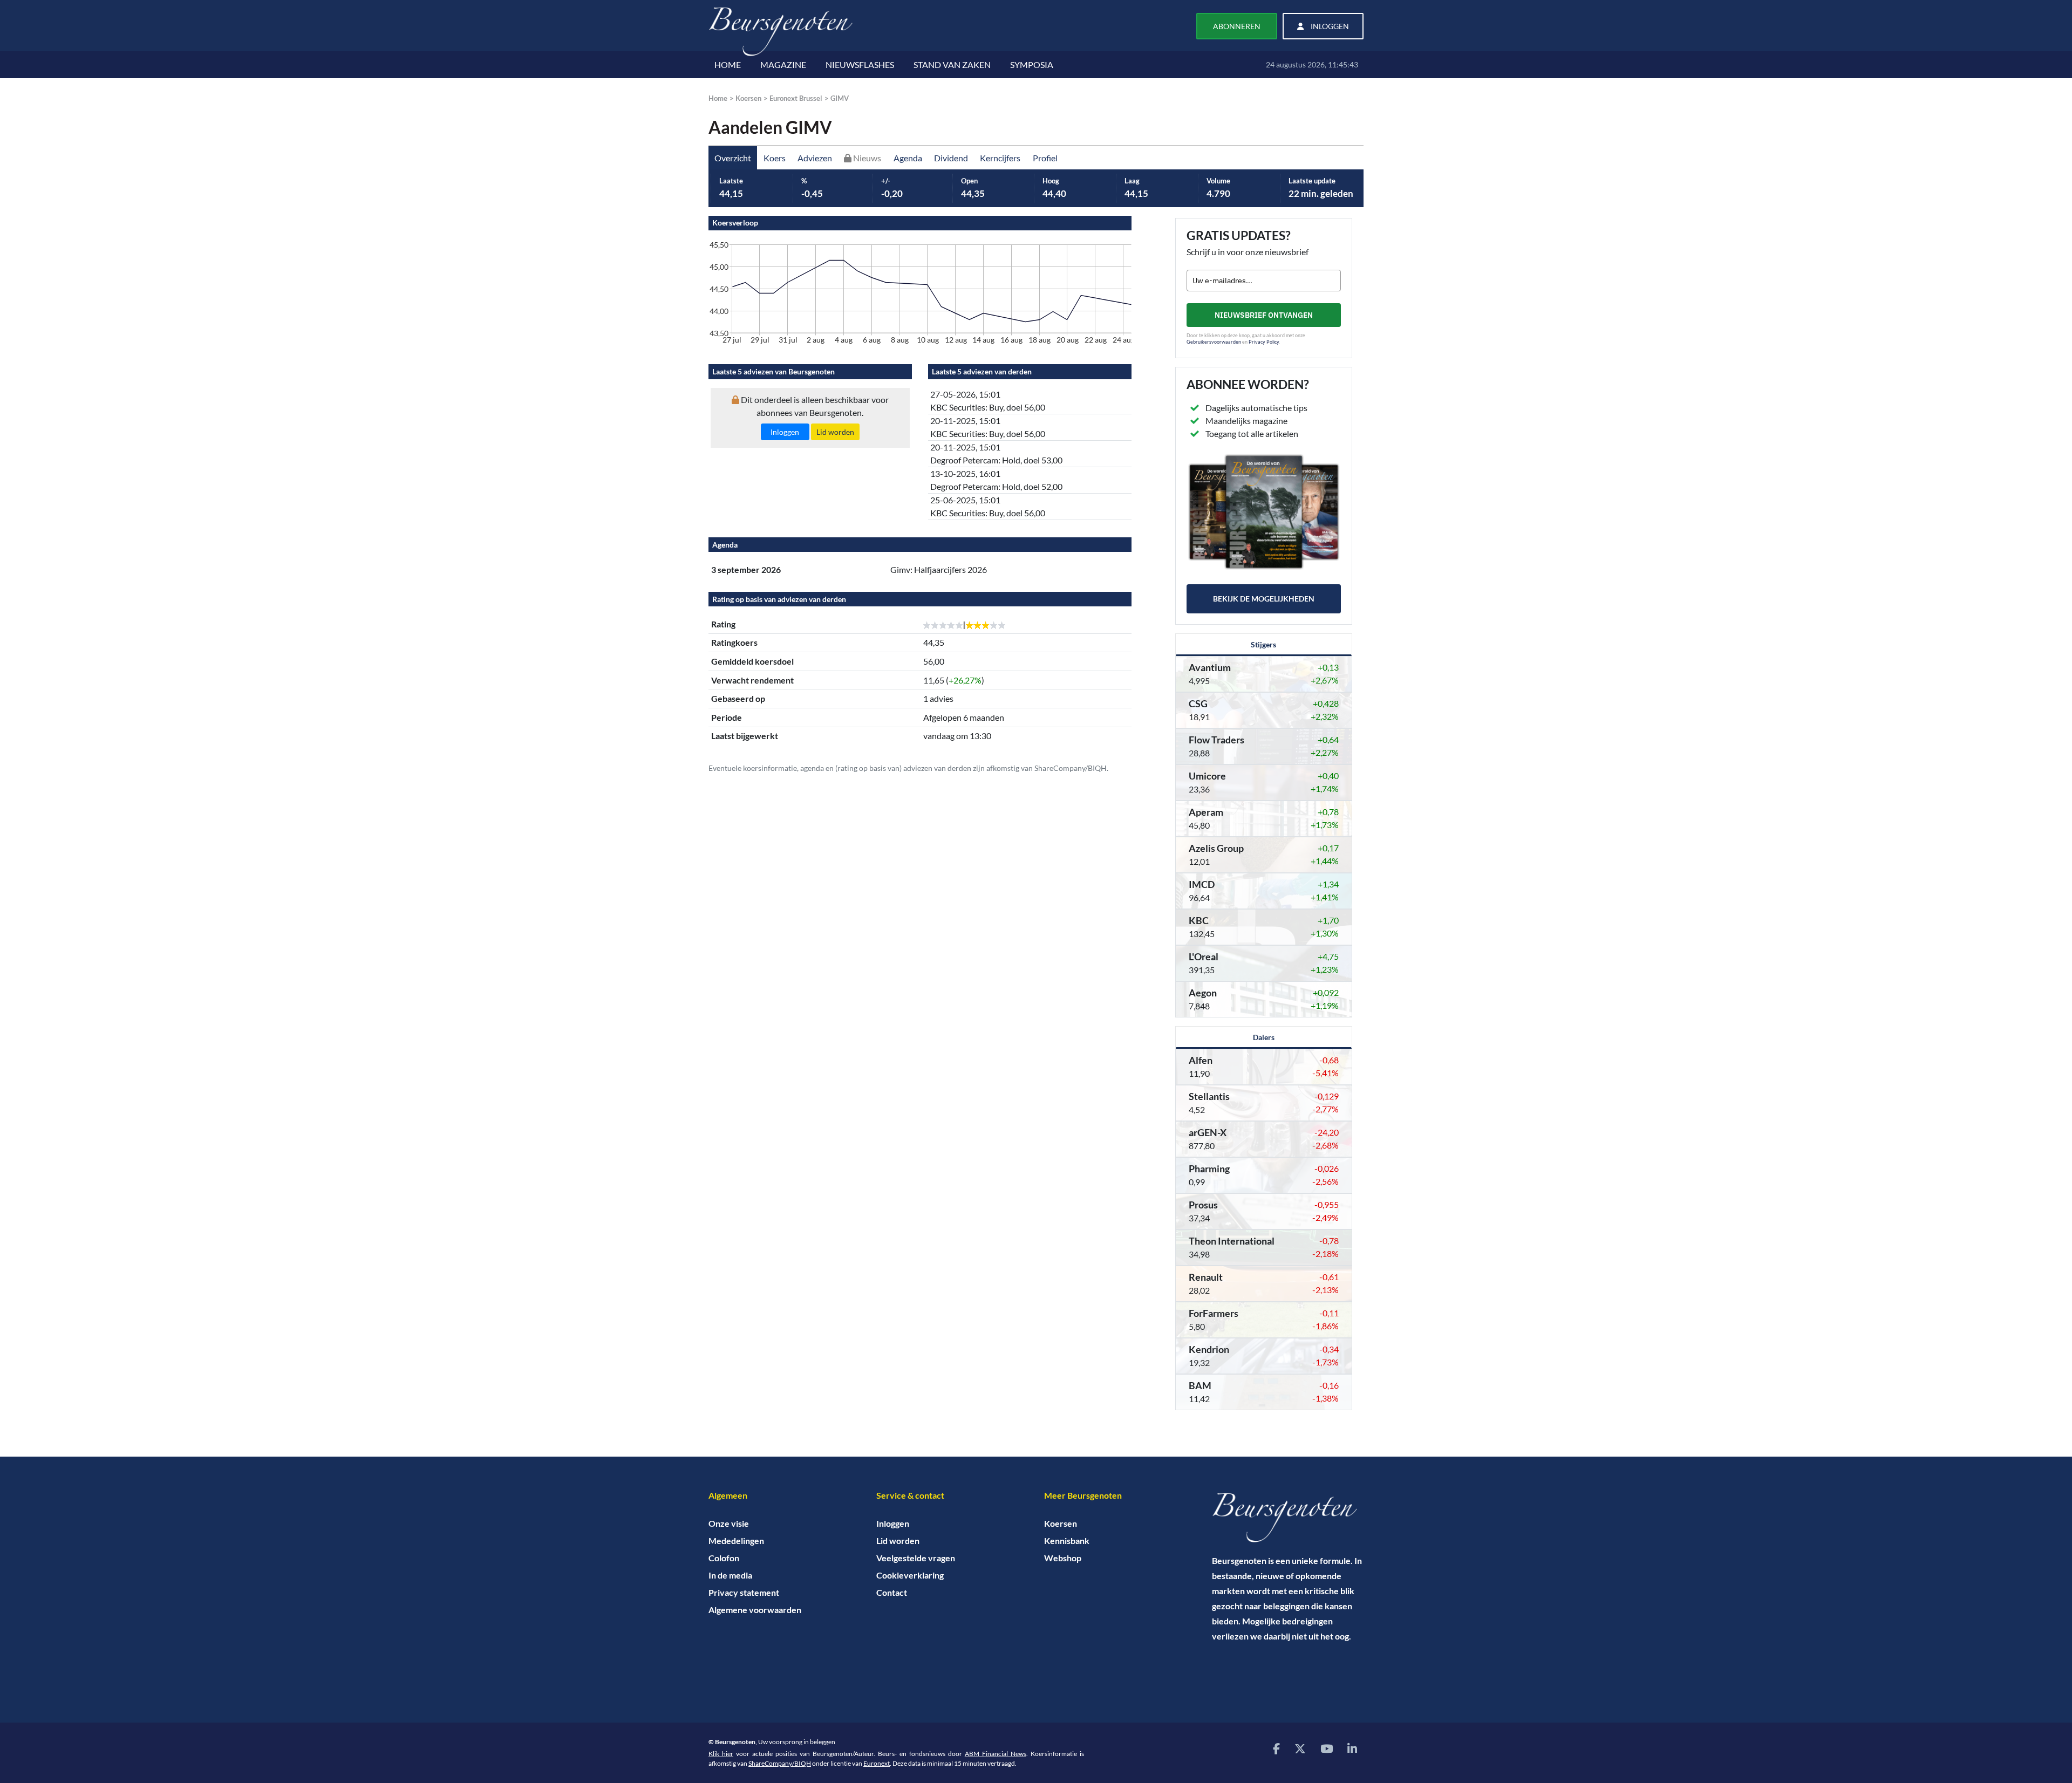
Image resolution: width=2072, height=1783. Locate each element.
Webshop (1063, 1558)
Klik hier (721, 1754)
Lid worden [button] (835, 432)
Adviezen (815, 158)
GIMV (840, 98)
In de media (730, 1575)
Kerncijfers (1000, 158)
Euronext (877, 1763)
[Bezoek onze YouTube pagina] (1327, 1748)
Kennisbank (1067, 1541)
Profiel (1045, 158)
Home (718, 98)
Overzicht (733, 158)
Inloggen (893, 1523)
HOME (728, 64)
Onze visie (729, 1523)
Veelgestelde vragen (916, 1558)
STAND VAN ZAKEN (952, 64)
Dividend (951, 158)
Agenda (908, 158)
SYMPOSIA (1032, 64)
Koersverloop (735, 223)
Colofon (724, 1558)
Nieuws (866, 158)
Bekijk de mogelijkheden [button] (1264, 599)
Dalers (1264, 1037)
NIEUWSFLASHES (860, 64)
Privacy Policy (1264, 342)
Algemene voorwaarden (755, 1610)
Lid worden (898, 1541)
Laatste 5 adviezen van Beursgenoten (773, 371)
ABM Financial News (996, 1754)
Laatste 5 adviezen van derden (982, 371)
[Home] (1288, 1518)
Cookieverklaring (910, 1575)
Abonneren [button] (1237, 26)
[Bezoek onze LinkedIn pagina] (1352, 1748)
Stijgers (1263, 644)
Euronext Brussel (796, 98)
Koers (775, 158)
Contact (892, 1592)
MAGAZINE (783, 64)
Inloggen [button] (1329, 26)
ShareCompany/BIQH (780, 1763)
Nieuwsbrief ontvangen (1264, 315)
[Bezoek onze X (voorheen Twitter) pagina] (1300, 1748)
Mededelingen (736, 1541)
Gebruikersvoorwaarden (1214, 342)
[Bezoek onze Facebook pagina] (1276, 1748)
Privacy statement (744, 1592)
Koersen (748, 98)
